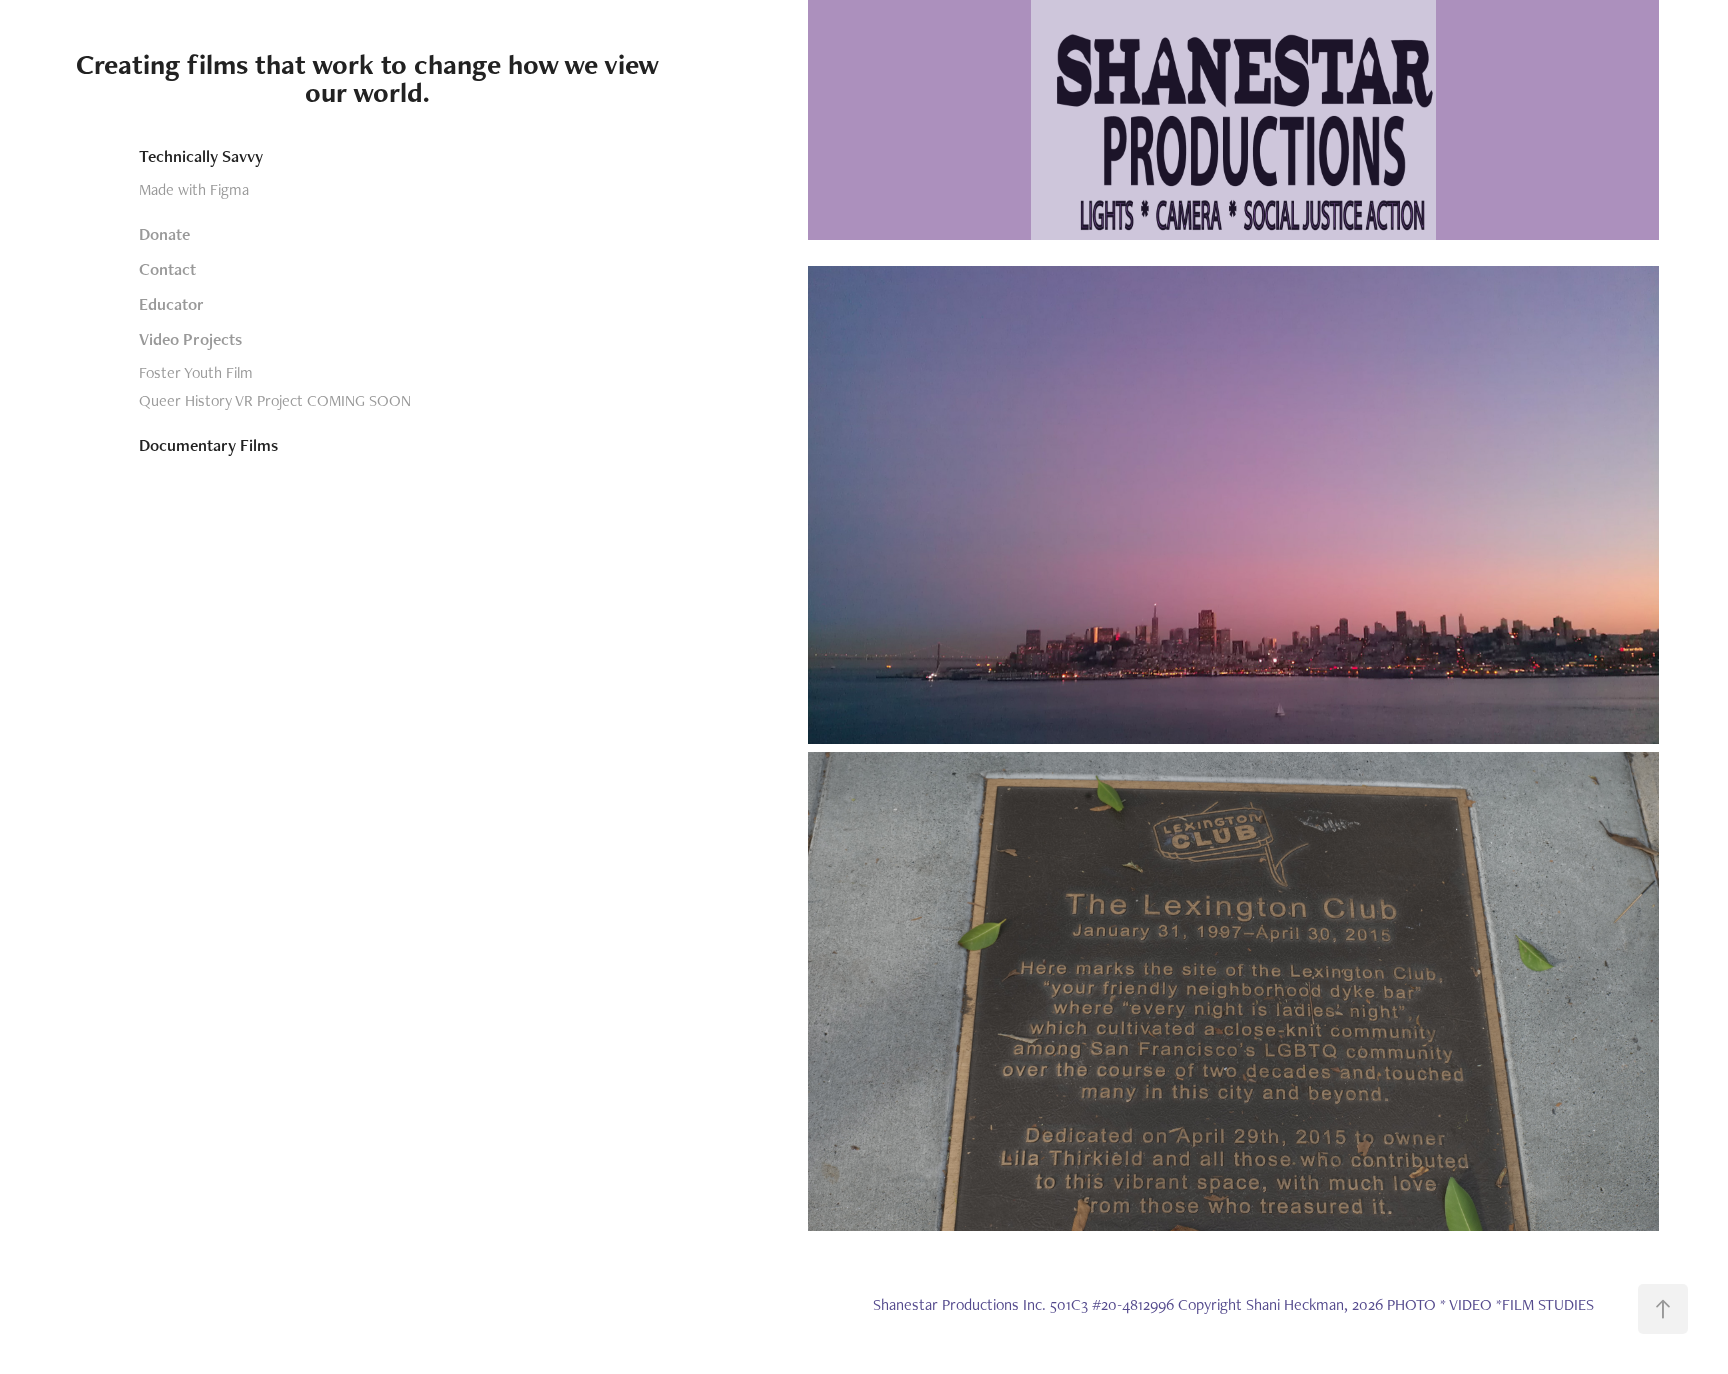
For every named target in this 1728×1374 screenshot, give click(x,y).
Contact (167, 269)
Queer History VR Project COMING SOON (275, 400)
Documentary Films (208, 445)
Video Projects (190, 339)
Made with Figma (194, 189)
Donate (164, 234)
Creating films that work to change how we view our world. (371, 78)
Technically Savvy (201, 156)
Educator (171, 304)
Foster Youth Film (196, 372)
